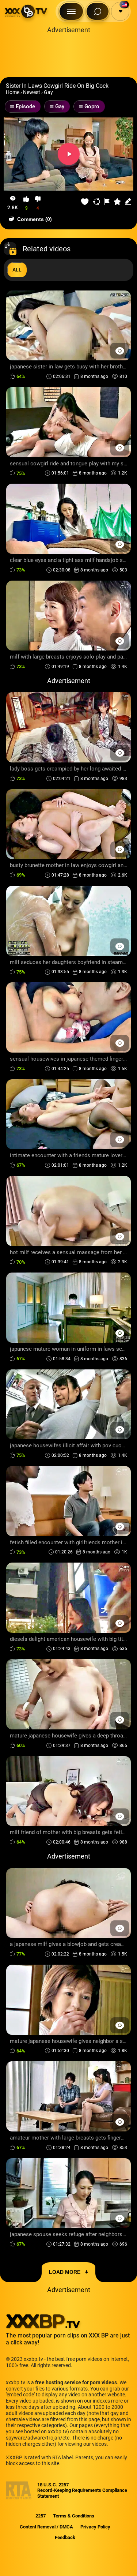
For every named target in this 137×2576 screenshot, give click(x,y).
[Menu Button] (71, 11)
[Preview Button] (120, 351)
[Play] (69, 154)
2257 (41, 2516)
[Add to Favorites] (85, 202)
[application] (68, 154)
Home (13, 92)
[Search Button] (98, 11)
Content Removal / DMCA (46, 2527)
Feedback (65, 2537)
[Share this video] (97, 202)
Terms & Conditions (74, 2516)
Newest (32, 92)
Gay (48, 92)
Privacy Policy (95, 2527)
